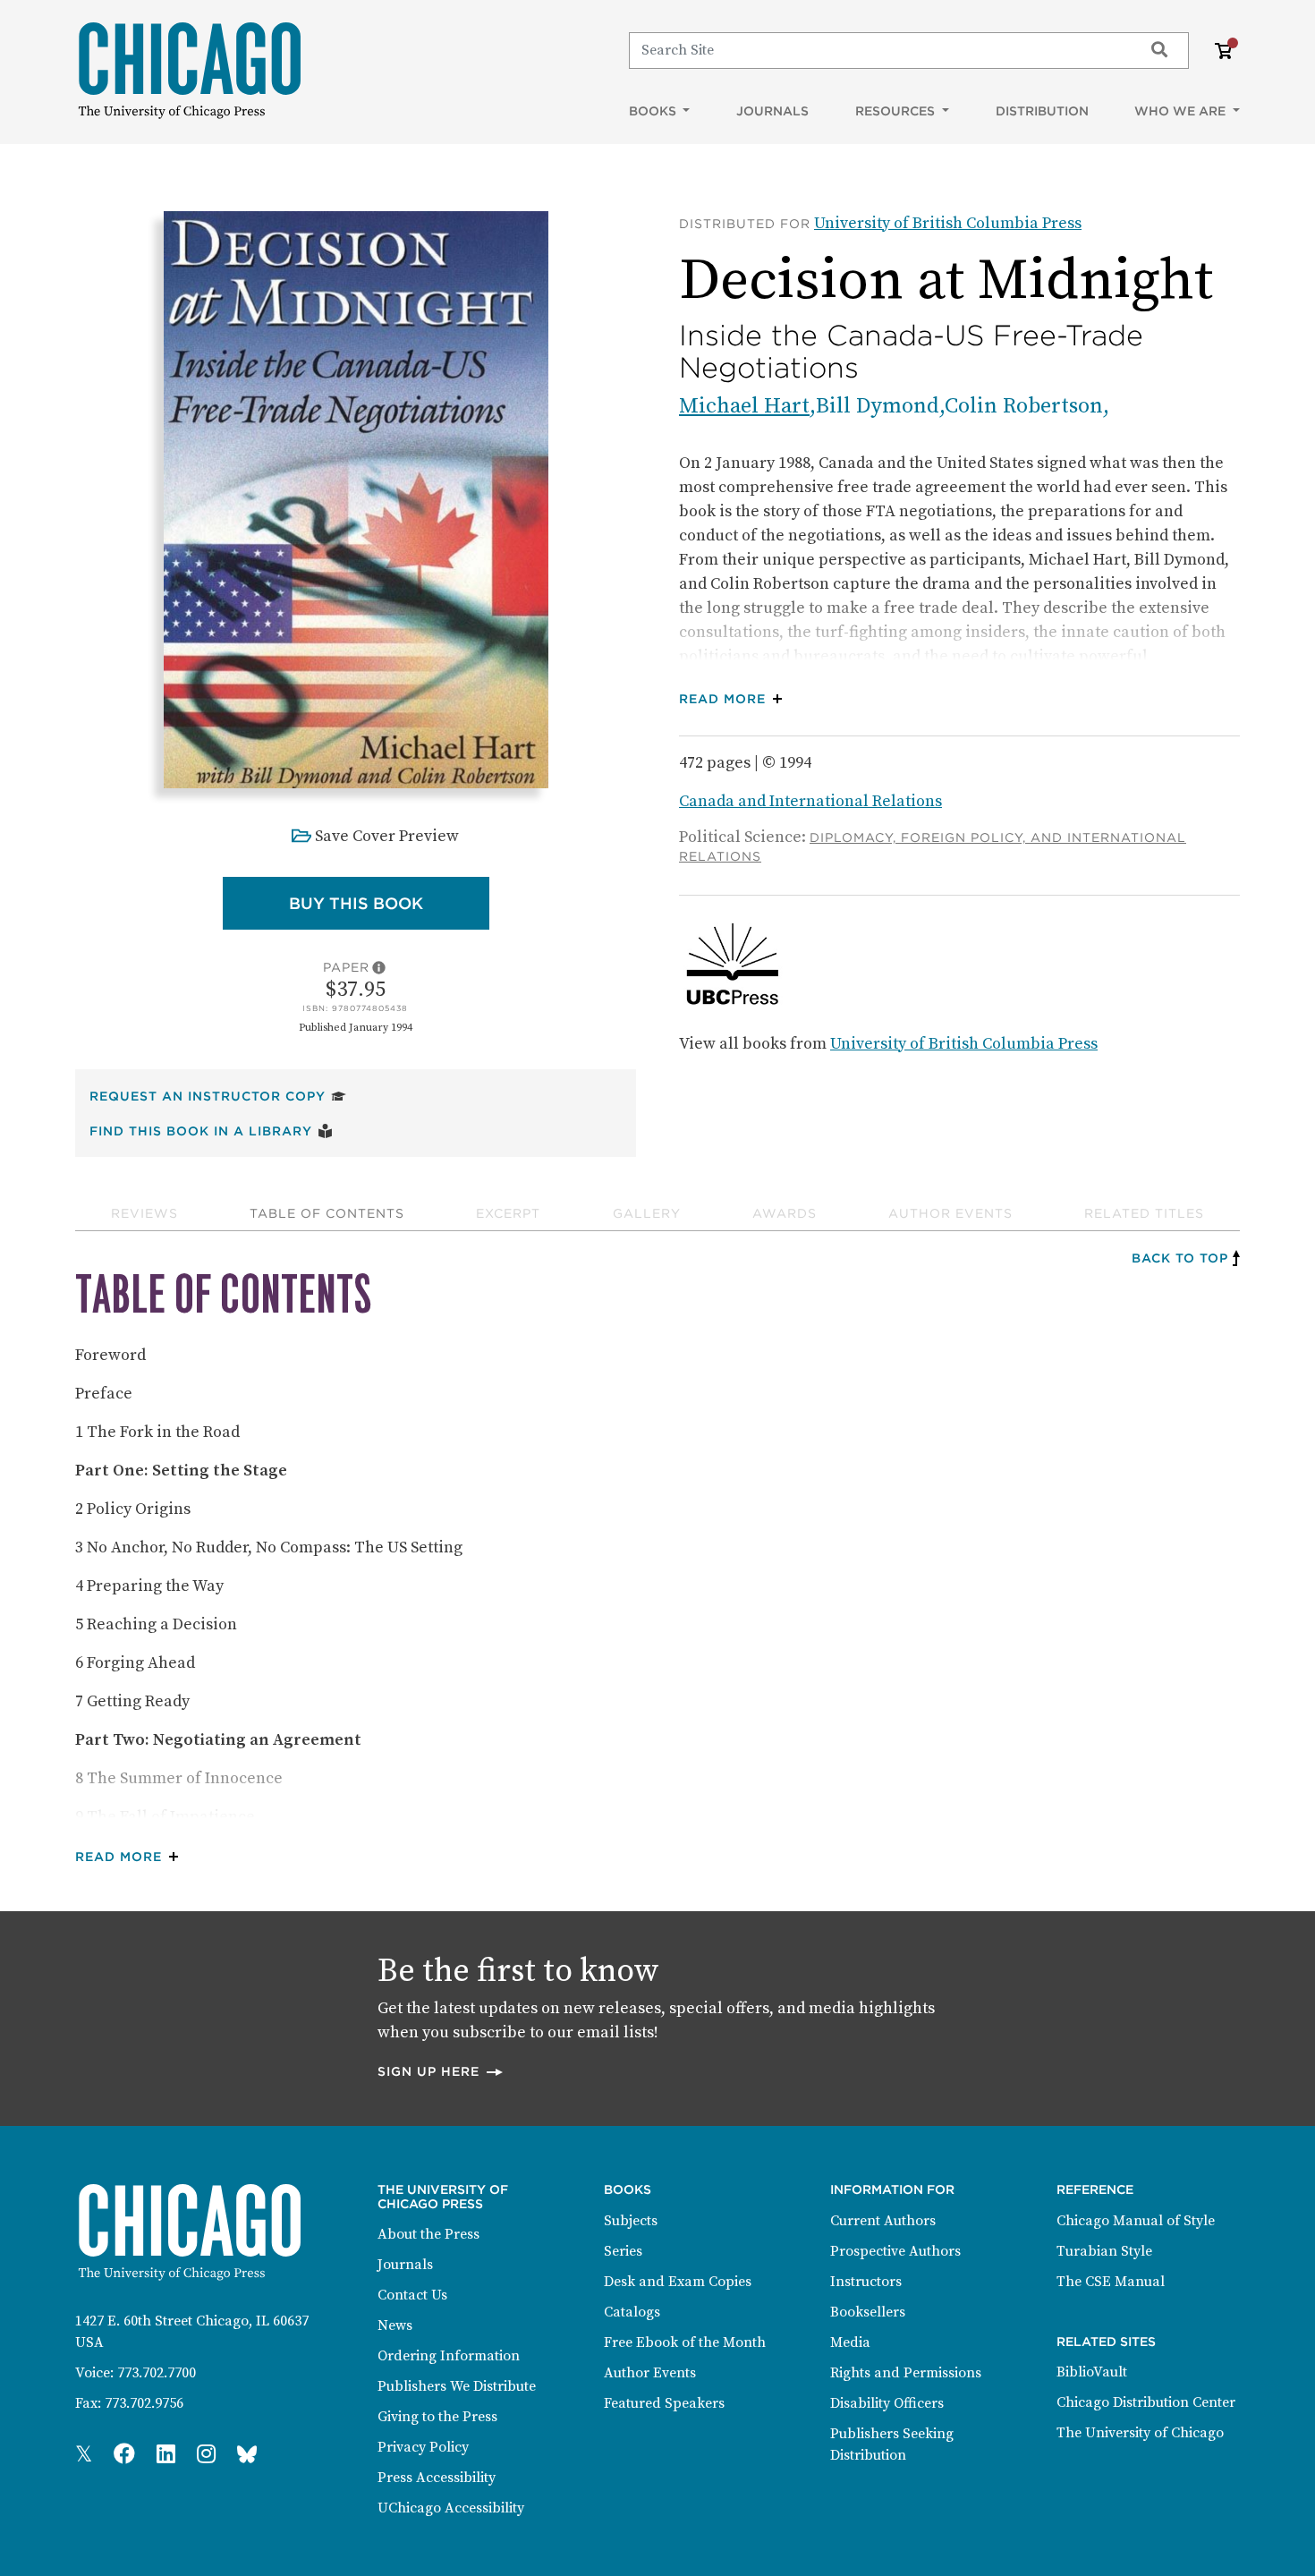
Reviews (144, 1213)
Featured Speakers (664, 2403)
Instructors (866, 2282)
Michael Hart (744, 406)
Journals (772, 111)
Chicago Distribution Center (1146, 2402)
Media (850, 2342)
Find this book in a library (211, 1131)
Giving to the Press (437, 2417)
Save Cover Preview (387, 836)
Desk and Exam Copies (678, 2282)
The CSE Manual (1111, 2282)
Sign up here (441, 2071)
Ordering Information (449, 2356)
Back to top (1180, 1258)
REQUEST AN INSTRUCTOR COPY (218, 1096)
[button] (735, 699)
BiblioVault (1092, 2372)
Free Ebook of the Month (685, 2342)
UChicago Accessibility (451, 2508)
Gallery (647, 1213)
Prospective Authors (895, 2251)
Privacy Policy (423, 2447)
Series (623, 2251)
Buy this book (389, 903)
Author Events (950, 1213)
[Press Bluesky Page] (247, 2455)
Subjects (631, 2221)
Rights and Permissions (906, 2373)
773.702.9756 (144, 2403)
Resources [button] (897, 111)
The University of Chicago (1140, 2433)
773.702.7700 (157, 2373)
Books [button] (654, 111)
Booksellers (868, 2312)
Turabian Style (1104, 2251)
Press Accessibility (437, 2478)
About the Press (428, 2234)
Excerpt (508, 1213)
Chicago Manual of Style (1136, 2221)
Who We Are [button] (1182, 111)
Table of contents (327, 1213)
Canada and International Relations (810, 801)
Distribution (1042, 111)
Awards (785, 1213)
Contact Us (412, 2295)
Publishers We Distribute (457, 2386)
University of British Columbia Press (948, 223)
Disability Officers (887, 2403)
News (395, 2325)
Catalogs (632, 2312)
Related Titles (1144, 1213)
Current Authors (883, 2221)
